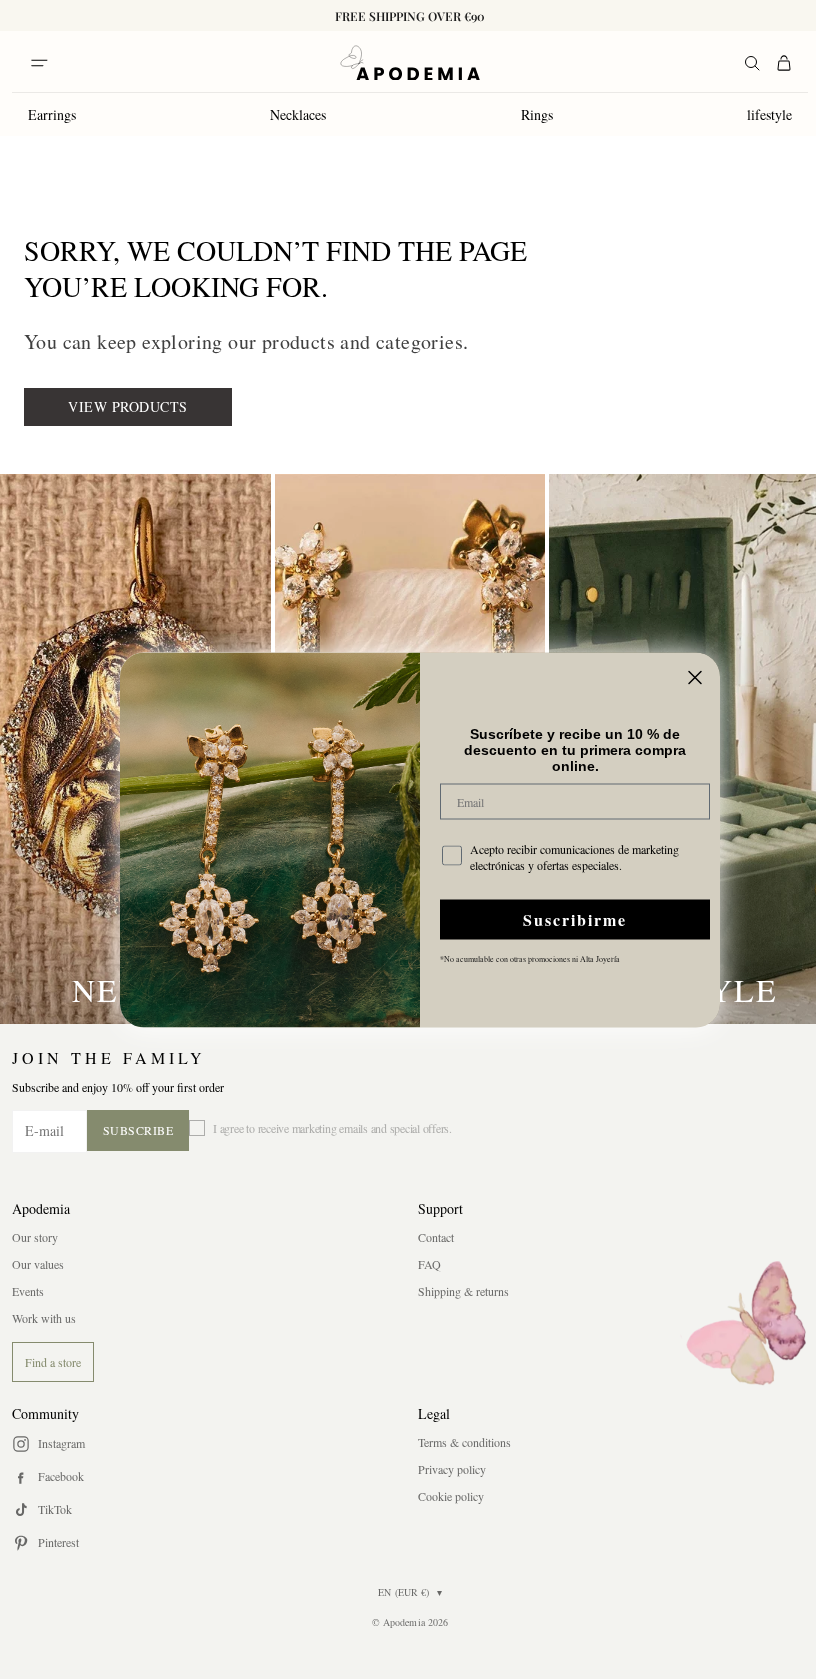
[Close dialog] (695, 677)
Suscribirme (575, 919)
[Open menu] (39, 63)
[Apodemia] (410, 63)
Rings (537, 114)
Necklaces (298, 114)
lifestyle (769, 114)
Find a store (53, 1362)
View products (128, 406)
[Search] (752, 63)
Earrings (52, 114)
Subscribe (138, 1130)
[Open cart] (784, 63)
